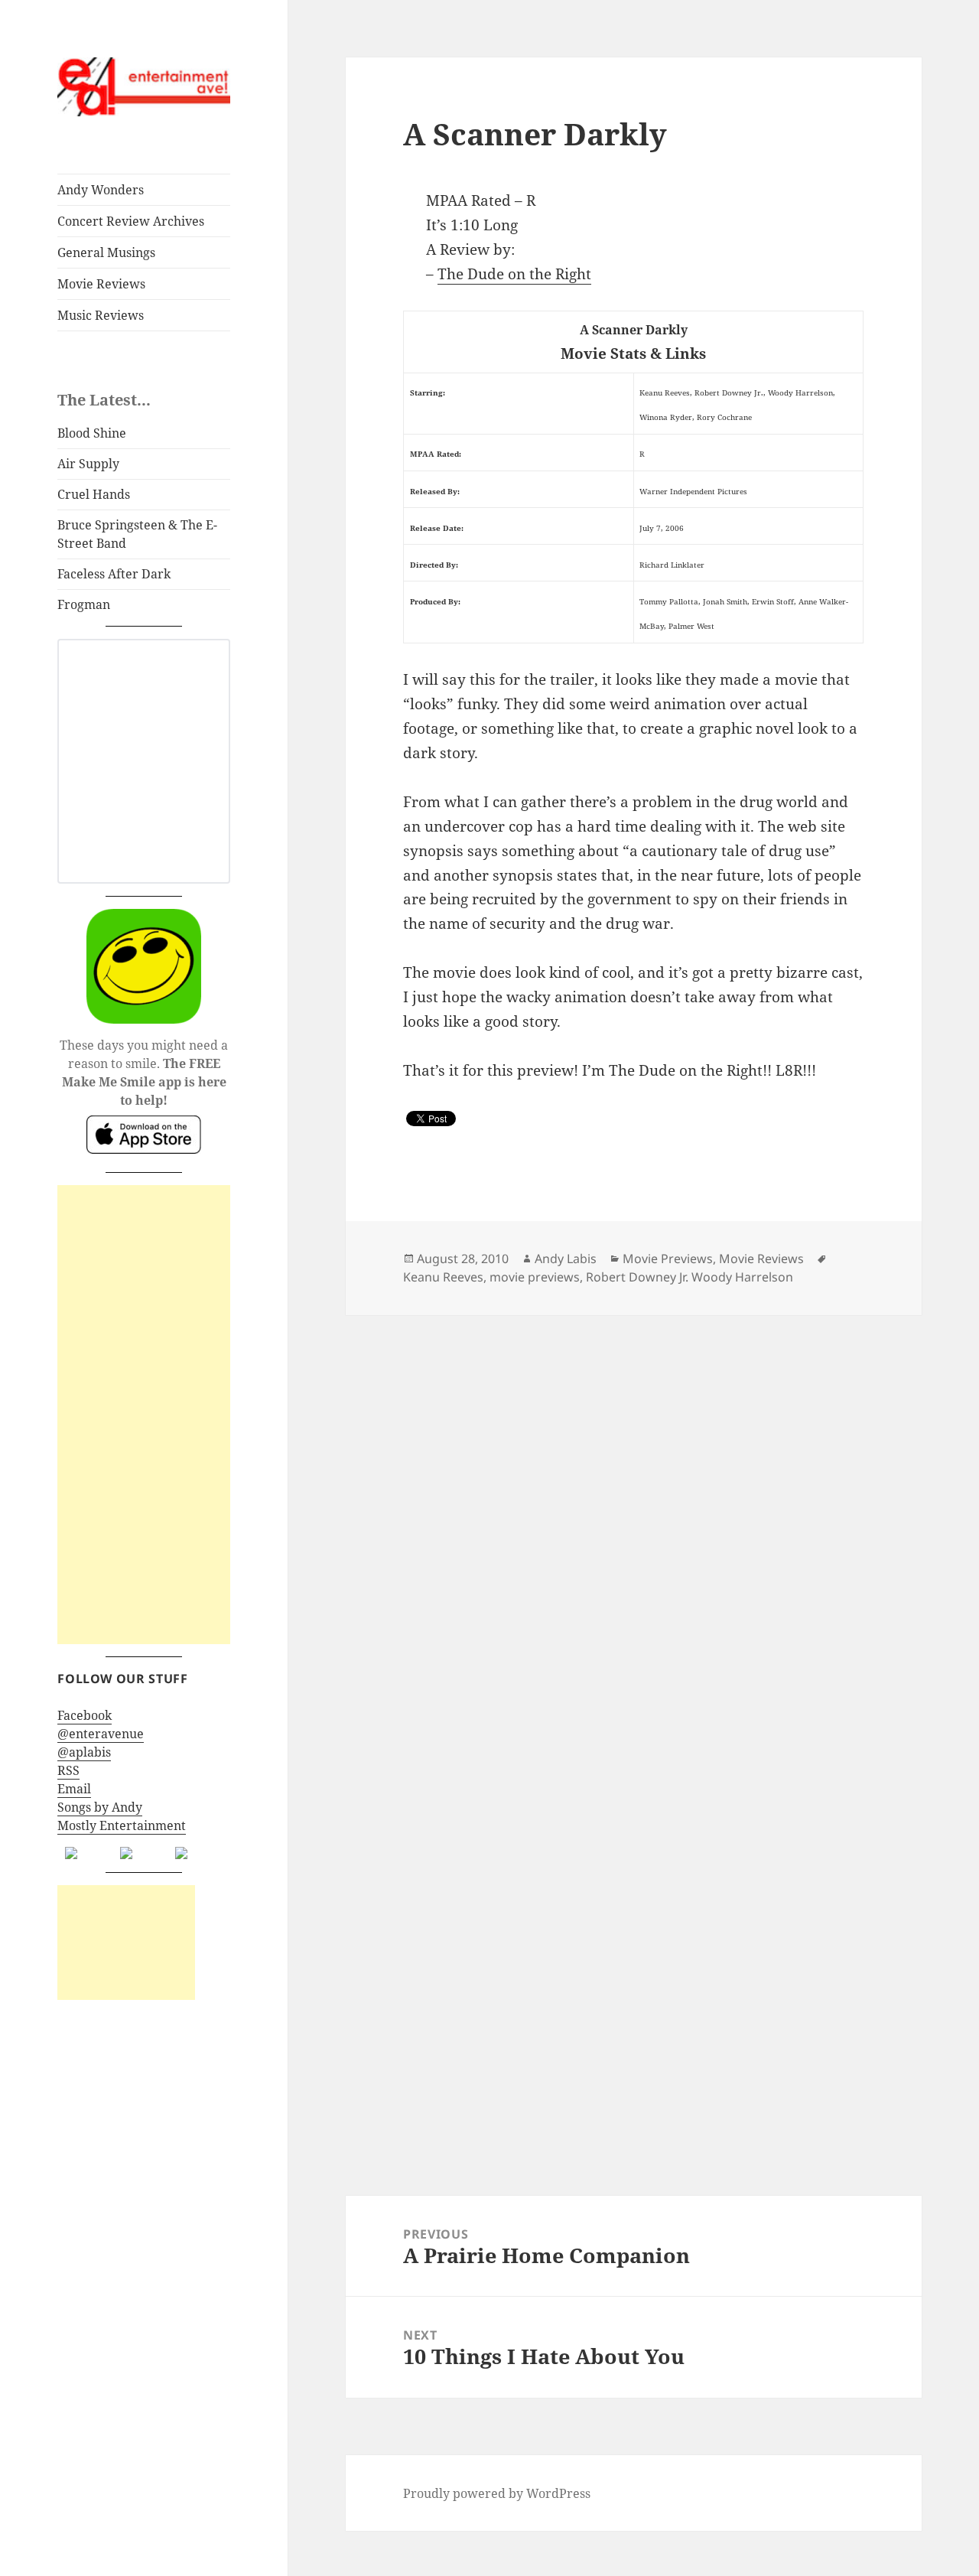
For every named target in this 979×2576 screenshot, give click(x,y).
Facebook (85, 1715)
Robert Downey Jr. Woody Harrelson (690, 1277)
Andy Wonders (101, 190)
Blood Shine (92, 433)
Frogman (84, 604)
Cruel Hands (94, 494)
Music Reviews (101, 315)
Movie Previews (668, 1259)
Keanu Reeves (443, 1277)
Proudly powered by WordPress (497, 2493)
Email (74, 1789)
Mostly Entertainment (122, 1825)
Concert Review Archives (131, 221)
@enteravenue (101, 1734)
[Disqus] (633, 1506)
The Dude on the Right (514, 274)
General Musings (106, 252)
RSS (68, 1770)
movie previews (535, 1277)
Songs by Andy (100, 1807)
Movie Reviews (101, 284)
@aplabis (84, 1752)
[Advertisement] (144, 1415)
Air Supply (88, 464)
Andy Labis (566, 1259)
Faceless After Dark (114, 574)
